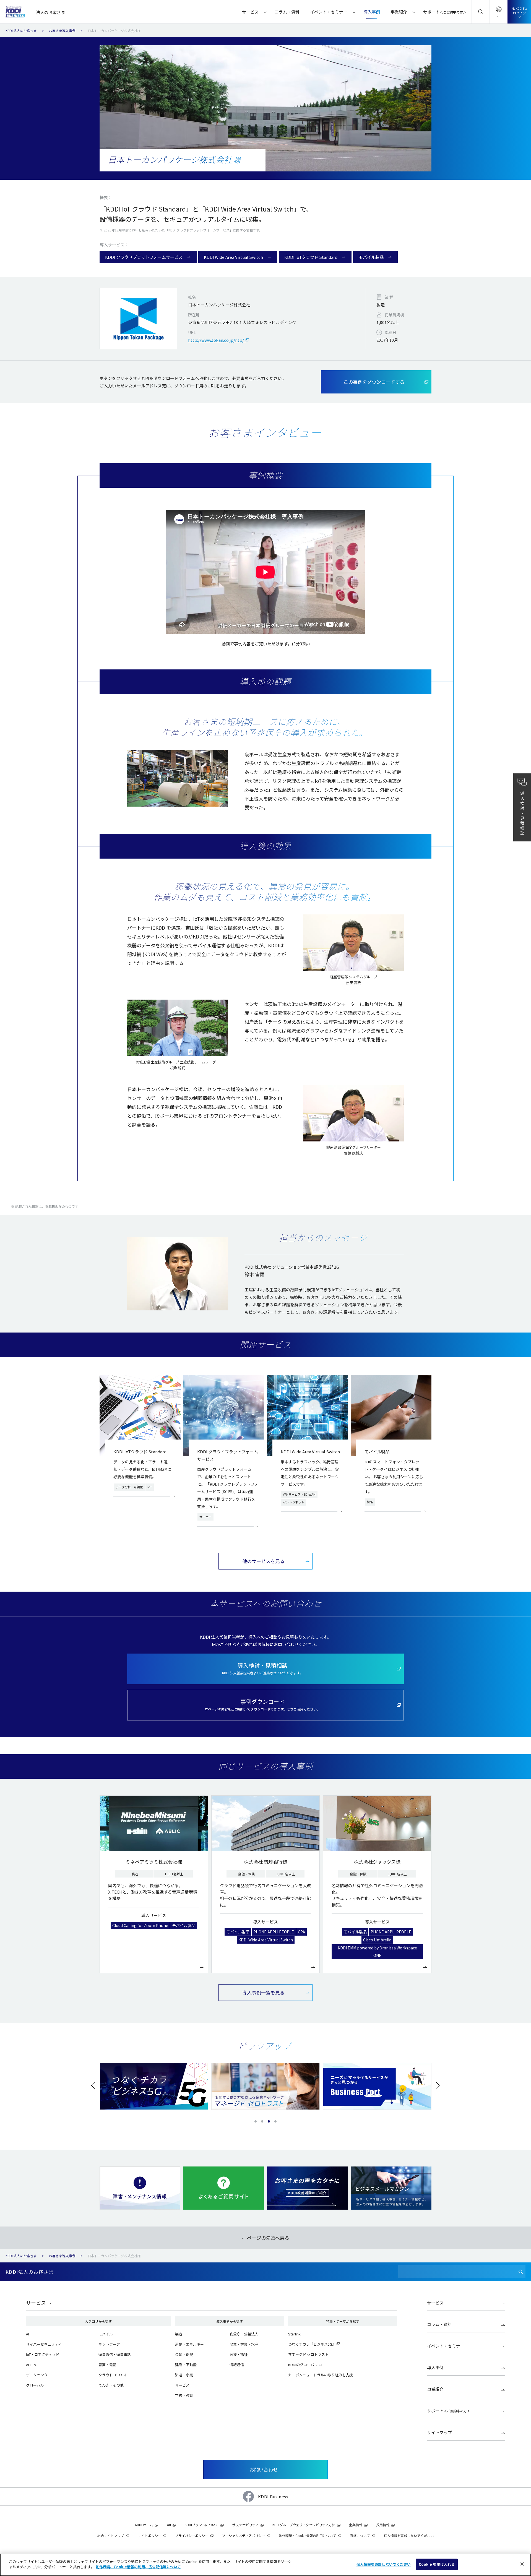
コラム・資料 (439, 2324)
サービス (36, 2303)
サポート (449, 2411)
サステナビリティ (245, 2525)
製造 (179, 2334)
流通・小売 (184, 2375)
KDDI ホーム (144, 2525)
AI (28, 2334)
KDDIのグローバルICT (305, 2365)
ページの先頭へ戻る (268, 2238)
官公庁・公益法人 (244, 2334)
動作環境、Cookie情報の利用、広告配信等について (138, 2567)
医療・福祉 (239, 2354)
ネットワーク (109, 2344)
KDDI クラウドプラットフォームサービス (144, 257)
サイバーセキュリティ (44, 2344)
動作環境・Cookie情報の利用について (307, 2535)
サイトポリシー (150, 2535)
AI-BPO (32, 2365)
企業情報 (356, 2525)
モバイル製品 (371, 257)
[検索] (521, 2272)
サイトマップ (439, 2432)
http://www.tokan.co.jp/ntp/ (217, 340)
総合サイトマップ (111, 2535)
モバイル (106, 2334)
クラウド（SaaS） (113, 2375)
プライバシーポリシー (192, 2535)
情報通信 (237, 2365)
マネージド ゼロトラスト (308, 2354)
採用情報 (383, 2525)
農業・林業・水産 (244, 2344)
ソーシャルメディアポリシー (244, 2535)
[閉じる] (522, 2564)
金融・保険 (184, 2354)
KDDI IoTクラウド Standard (311, 257)
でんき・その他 (111, 2385)
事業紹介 (435, 2389)
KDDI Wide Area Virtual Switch (233, 257)
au (169, 2525)
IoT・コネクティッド (43, 2354)
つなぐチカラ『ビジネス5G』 (312, 2344)
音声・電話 (107, 2365)
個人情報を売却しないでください (384, 2564)
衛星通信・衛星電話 (115, 2354)
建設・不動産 (186, 2365)
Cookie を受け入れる (437, 2564)
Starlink (294, 2334)
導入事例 (435, 2367)
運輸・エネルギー (189, 2344)
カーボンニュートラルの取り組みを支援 (321, 2375)
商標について (360, 2535)
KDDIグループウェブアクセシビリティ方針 (304, 2525)
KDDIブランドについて (202, 2525)
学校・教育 (184, 2395)
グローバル (35, 2385)
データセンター (39, 2375)
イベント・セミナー (446, 2346)
